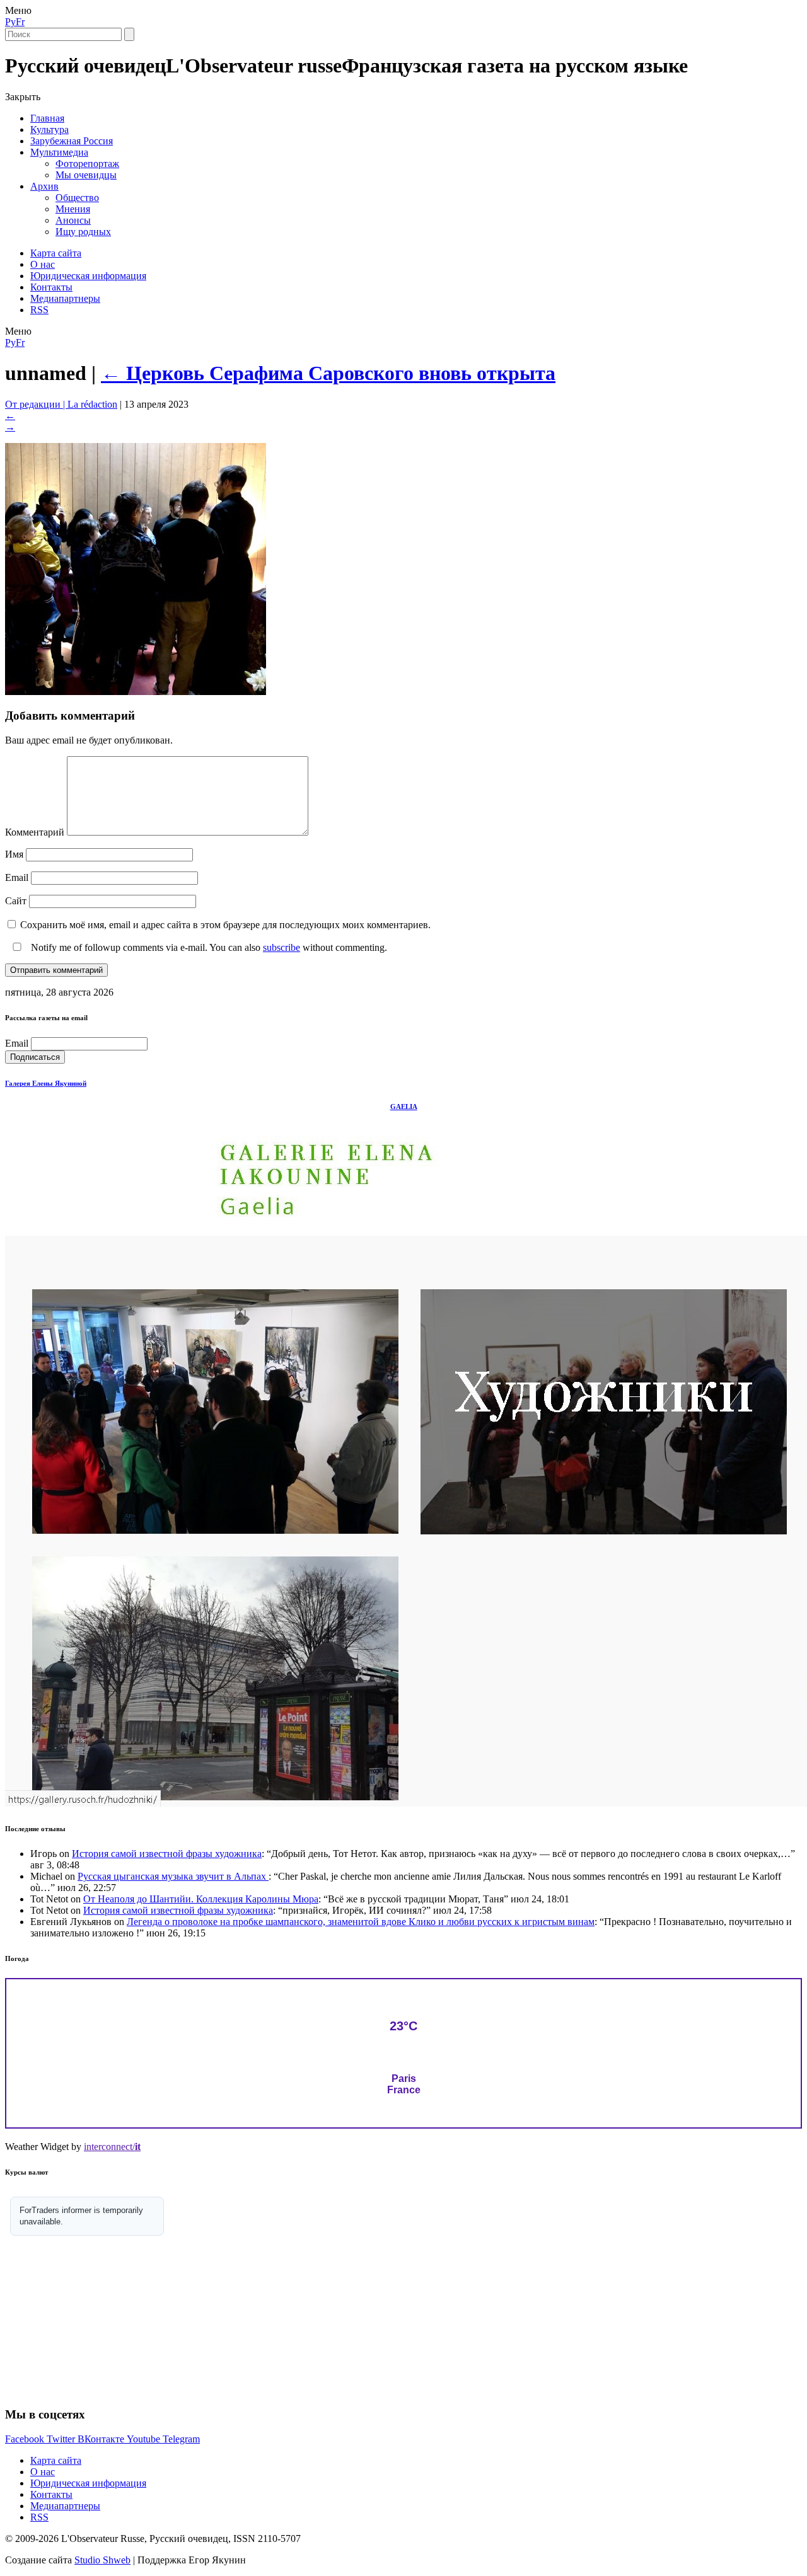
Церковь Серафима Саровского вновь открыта (328, 373)
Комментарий (35, 832)
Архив (44, 186)
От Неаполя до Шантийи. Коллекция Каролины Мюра (201, 1899)
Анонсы (73, 220)
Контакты (51, 287)
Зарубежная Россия (72, 141)
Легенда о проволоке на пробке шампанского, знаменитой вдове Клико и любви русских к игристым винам (361, 1922)
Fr (20, 22)
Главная (47, 118)
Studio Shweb (102, 2560)
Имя (14, 854)
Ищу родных (83, 232)
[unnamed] (136, 692)
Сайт (16, 901)
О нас (43, 264)
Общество (77, 198)
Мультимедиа (59, 152)
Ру (10, 22)
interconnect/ (112, 2147)
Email (17, 877)
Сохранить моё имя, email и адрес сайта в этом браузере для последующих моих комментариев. (225, 925)
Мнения (73, 209)
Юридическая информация (88, 276)
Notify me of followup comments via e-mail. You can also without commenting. (208, 947)
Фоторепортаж (87, 164)
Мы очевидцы (86, 175)
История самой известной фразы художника (167, 1854)
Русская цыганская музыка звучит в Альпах (173, 1876)
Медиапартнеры (65, 298)
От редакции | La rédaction (61, 404)
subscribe (282, 947)
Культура (49, 129)
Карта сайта (56, 253)
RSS (39, 310)
